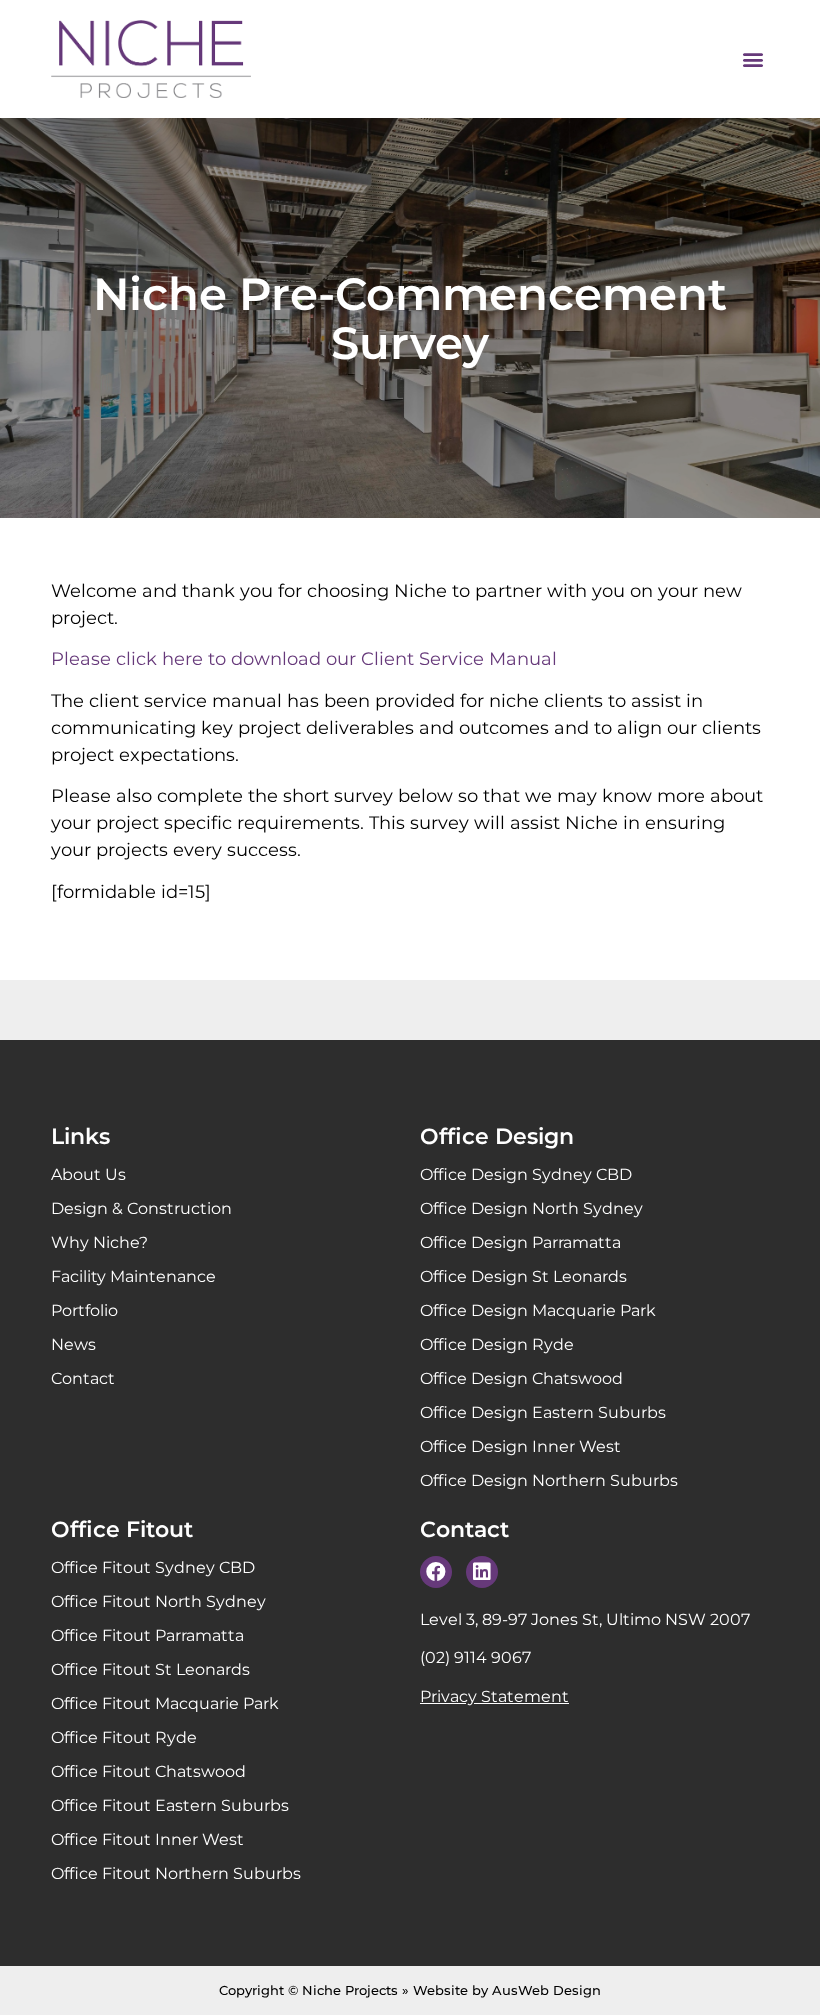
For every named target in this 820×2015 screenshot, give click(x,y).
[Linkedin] (482, 1572)
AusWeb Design (546, 1990)
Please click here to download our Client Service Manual (304, 659)
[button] (752, 59)
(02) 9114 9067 (475, 1657)
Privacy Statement (494, 1696)
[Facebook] (436, 1572)
